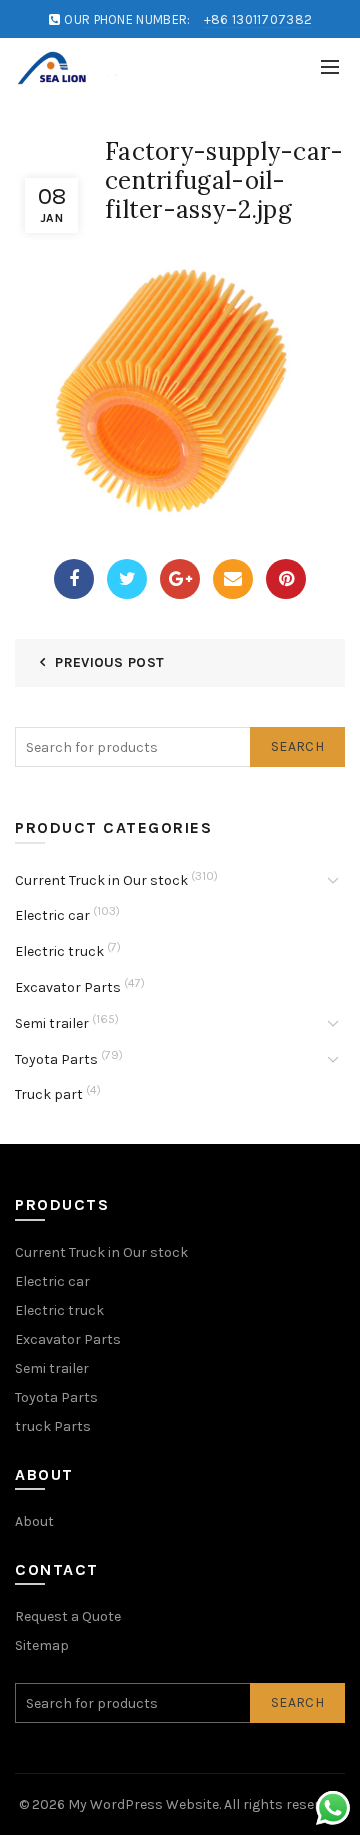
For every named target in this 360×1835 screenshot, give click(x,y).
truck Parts (53, 1426)
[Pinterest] (286, 579)
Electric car (52, 915)
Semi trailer (52, 1023)
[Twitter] (127, 579)
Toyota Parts (56, 1059)
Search (297, 746)
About (34, 1521)
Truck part (49, 1094)
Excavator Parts (68, 987)
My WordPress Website (143, 1804)
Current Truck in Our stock (101, 880)
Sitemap (42, 1645)
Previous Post (109, 662)
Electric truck (59, 951)
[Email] (233, 579)
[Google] (180, 579)
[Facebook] (74, 579)
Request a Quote (68, 1616)
